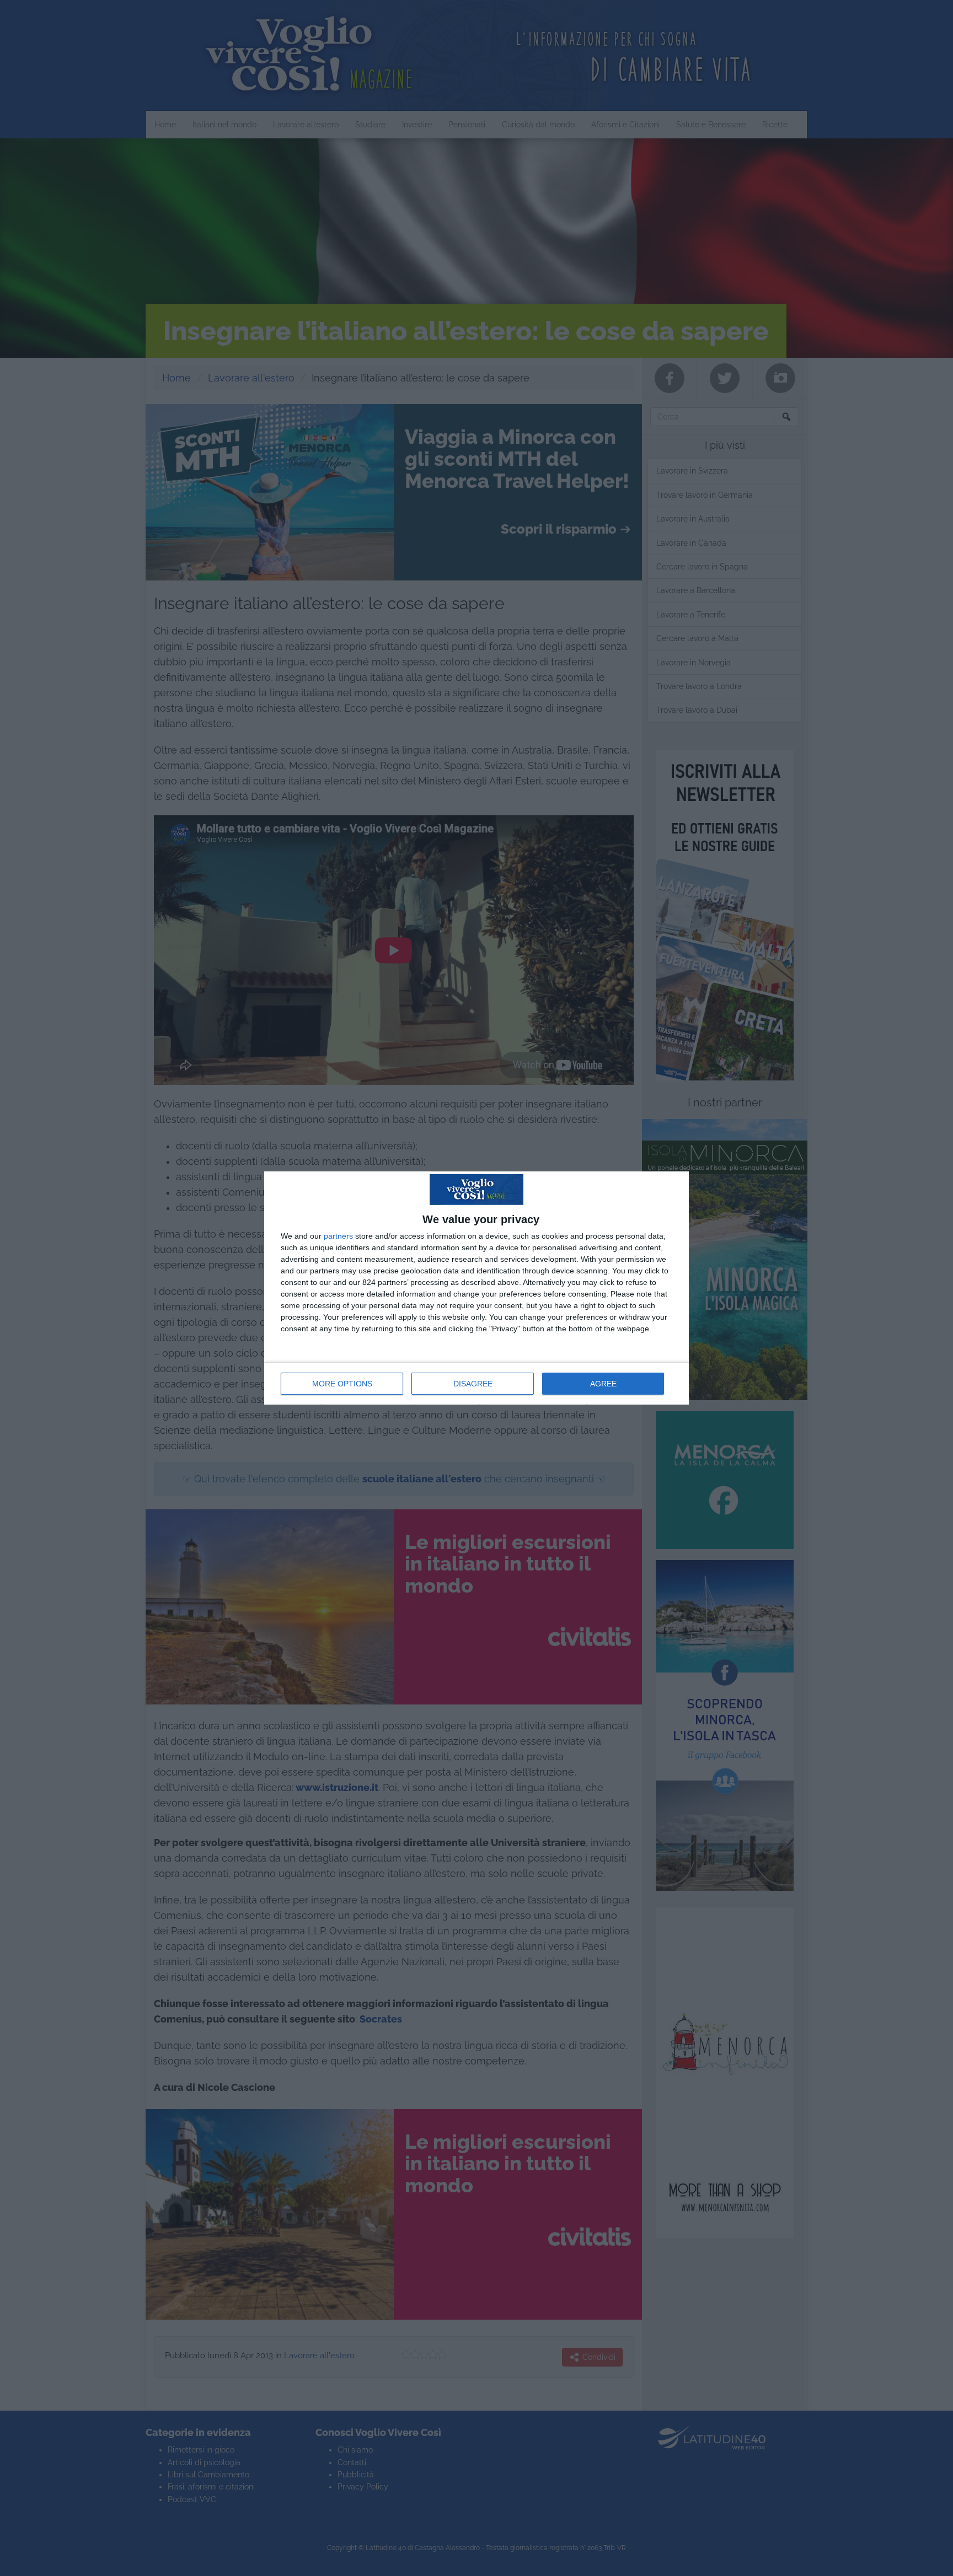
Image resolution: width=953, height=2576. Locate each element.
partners (338, 1236)
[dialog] (476, 1288)
